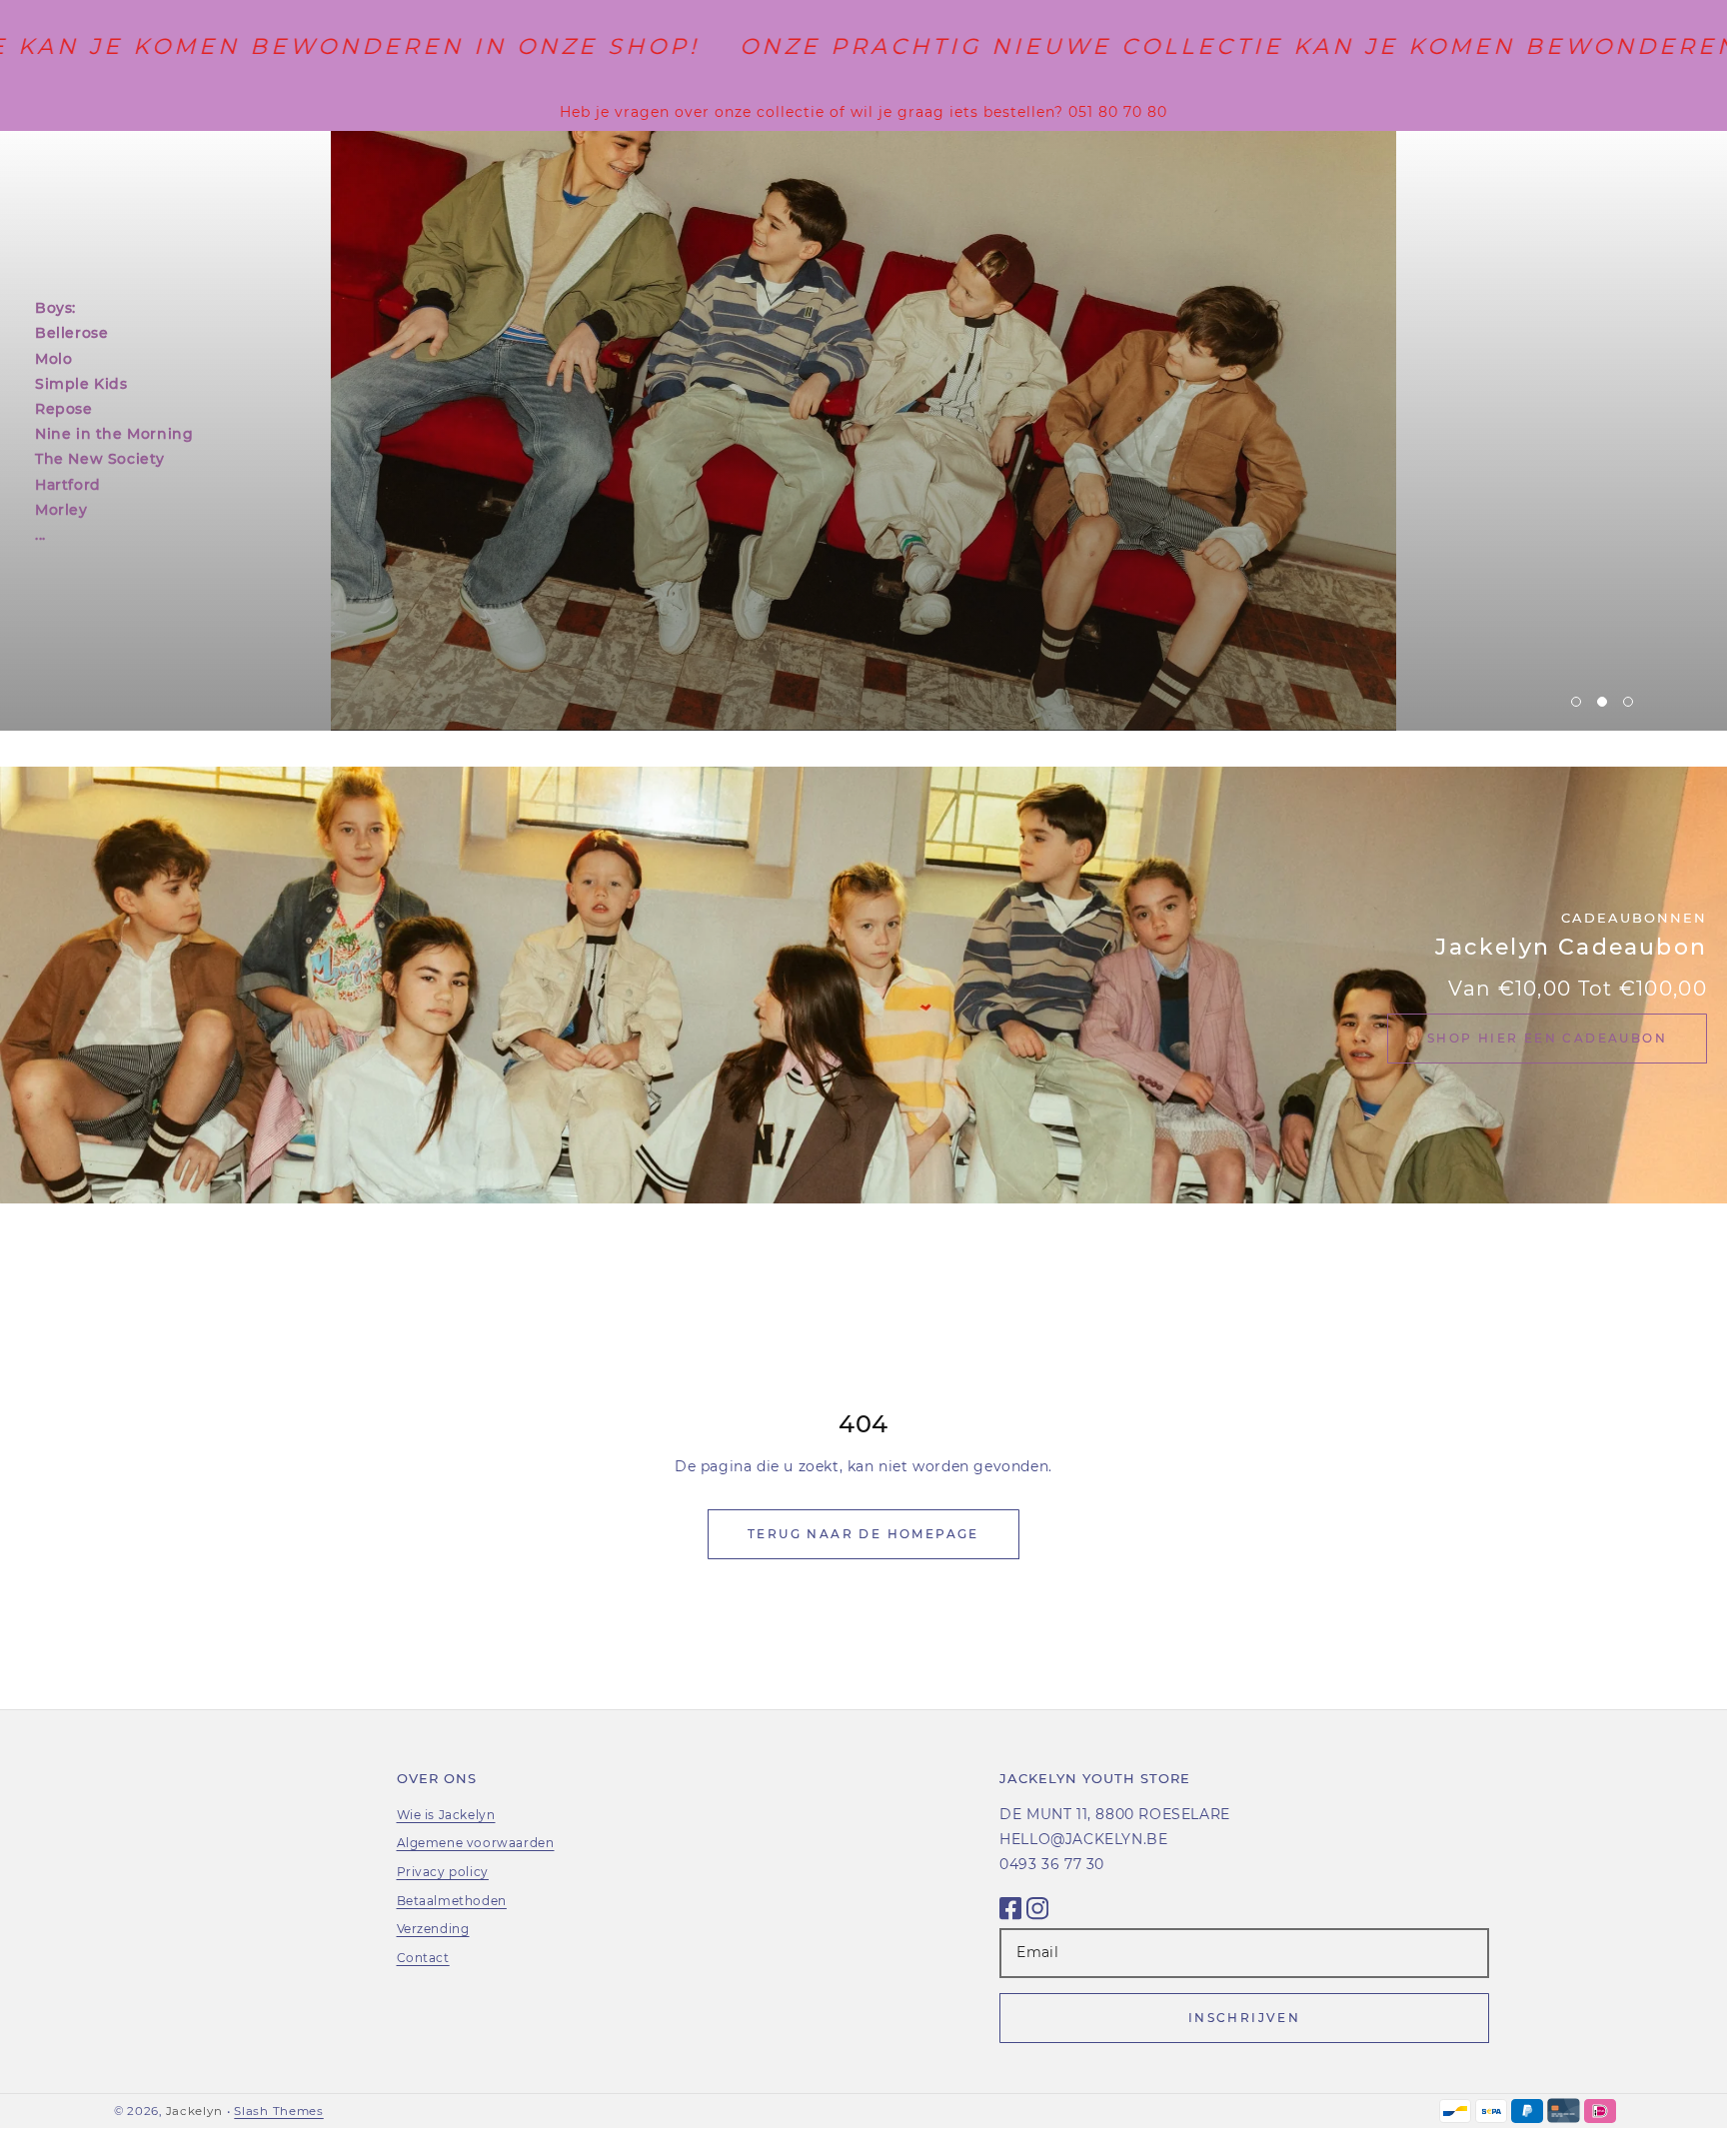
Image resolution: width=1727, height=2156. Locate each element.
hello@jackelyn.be (1083, 1839)
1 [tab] (1576, 702)
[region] (863, 112)
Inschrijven (1244, 2018)
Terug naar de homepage (863, 1534)
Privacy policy (443, 1872)
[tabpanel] (863, 431)
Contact (423, 1958)
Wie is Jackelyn (446, 1815)
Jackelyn (194, 2111)
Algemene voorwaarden (476, 1843)
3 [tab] (1628, 702)
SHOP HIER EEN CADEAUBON (1547, 1038)
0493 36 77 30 (1052, 1864)
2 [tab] (1602, 702)
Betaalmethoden (452, 1901)
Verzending (433, 1929)
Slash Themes (278, 2111)
